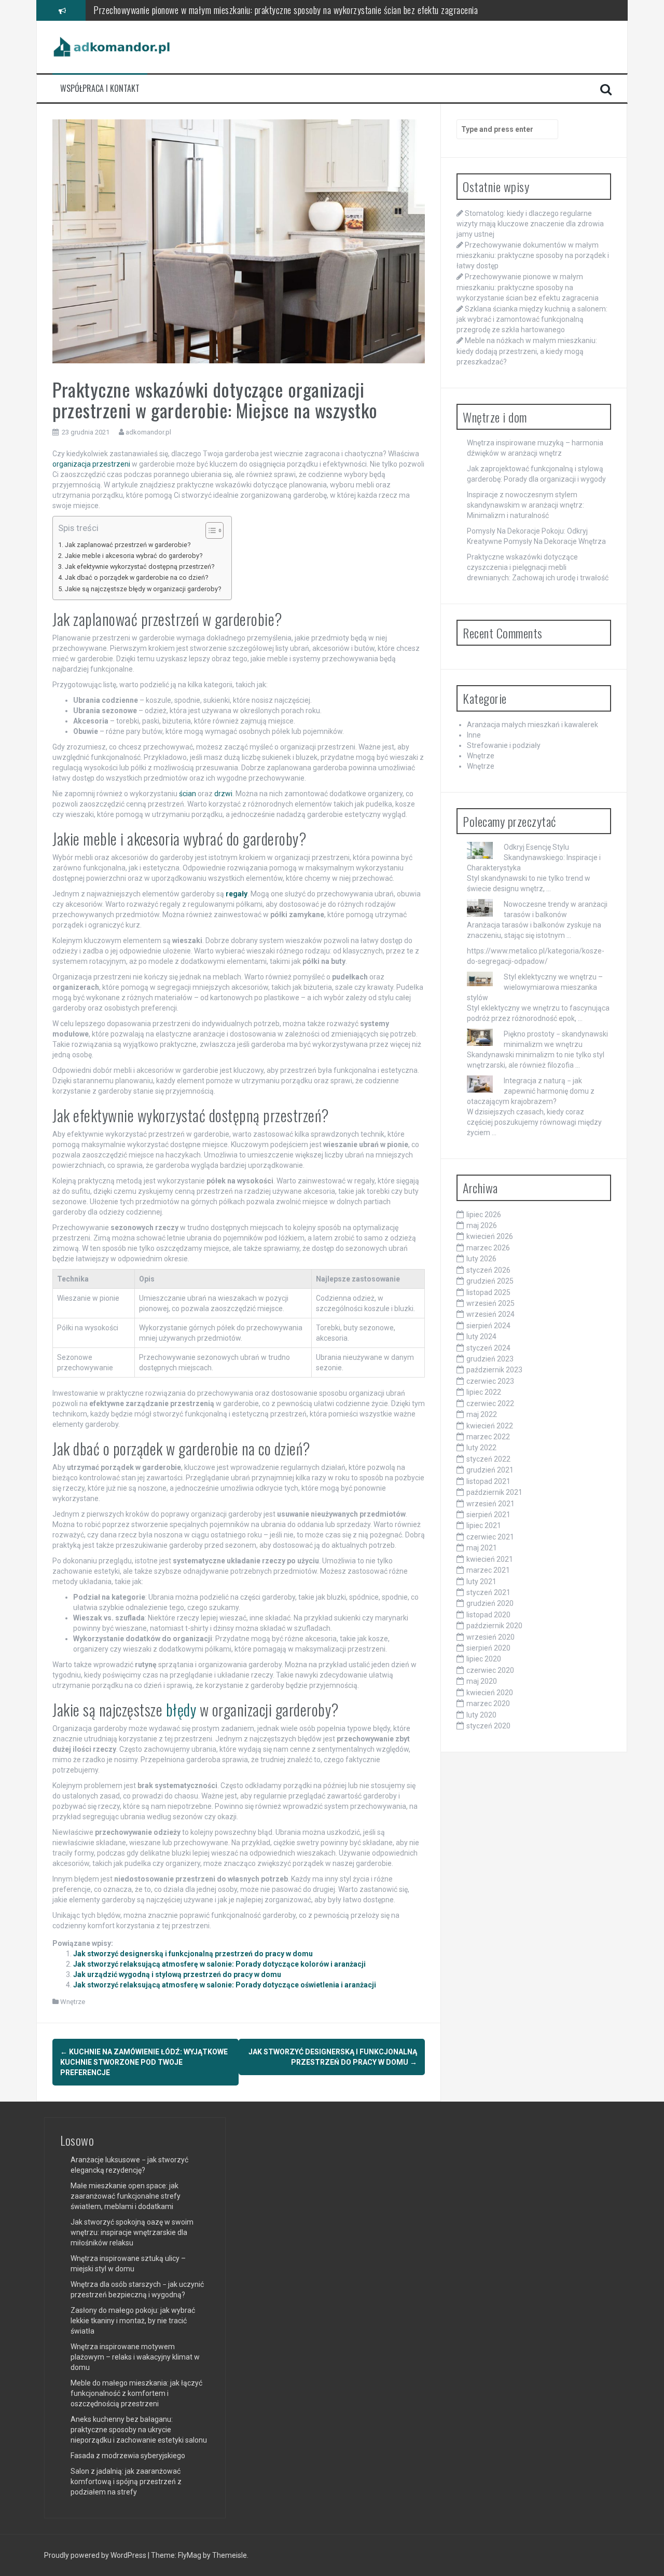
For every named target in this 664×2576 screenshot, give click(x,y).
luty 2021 (481, 1582)
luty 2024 (481, 1337)
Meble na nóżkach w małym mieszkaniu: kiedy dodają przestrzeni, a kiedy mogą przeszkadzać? (527, 351)
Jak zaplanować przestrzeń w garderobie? (128, 545)
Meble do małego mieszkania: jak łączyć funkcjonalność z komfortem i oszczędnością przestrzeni (136, 2393)
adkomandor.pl (148, 432)
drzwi (223, 794)
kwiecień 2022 (490, 1426)
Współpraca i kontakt (100, 88)
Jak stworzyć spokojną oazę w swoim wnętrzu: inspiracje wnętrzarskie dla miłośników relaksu (132, 2232)
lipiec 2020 (484, 1659)
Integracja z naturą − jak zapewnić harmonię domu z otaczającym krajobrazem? (531, 1091)
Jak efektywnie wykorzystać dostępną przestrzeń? (140, 567)
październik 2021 (494, 1492)
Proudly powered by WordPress (96, 2555)
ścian (188, 794)
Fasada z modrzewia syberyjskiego (128, 2456)
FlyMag (190, 2555)
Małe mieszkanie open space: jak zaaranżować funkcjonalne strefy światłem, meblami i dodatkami (126, 2196)
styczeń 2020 (488, 1726)
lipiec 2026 (484, 1215)
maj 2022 (482, 1414)
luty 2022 (481, 1448)
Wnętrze (73, 2002)
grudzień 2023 (490, 1359)
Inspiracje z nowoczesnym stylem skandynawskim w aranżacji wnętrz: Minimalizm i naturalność (525, 505)
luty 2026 (481, 1259)
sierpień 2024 (488, 1326)
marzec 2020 (488, 1703)
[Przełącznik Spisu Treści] (209, 530)
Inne (474, 735)
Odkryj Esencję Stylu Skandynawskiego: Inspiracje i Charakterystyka (534, 857)
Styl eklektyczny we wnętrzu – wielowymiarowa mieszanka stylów (535, 987)
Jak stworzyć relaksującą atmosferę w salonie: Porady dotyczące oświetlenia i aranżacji (225, 1985)
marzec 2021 (488, 1570)
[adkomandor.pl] (112, 46)
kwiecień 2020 (490, 1693)
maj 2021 (482, 1548)
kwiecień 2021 (490, 1559)
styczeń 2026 (488, 1270)
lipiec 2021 (484, 1525)
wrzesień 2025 (490, 1303)
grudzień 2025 (490, 1281)
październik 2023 (494, 1370)
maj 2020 (482, 1681)
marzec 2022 (488, 1437)
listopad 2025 (488, 1292)
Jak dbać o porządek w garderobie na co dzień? (136, 577)
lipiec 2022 (484, 1392)
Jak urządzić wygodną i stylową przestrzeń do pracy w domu (177, 1974)
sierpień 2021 (488, 1515)
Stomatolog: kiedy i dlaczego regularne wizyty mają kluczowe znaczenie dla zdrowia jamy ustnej (530, 224)
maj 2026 (482, 1225)
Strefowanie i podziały (504, 745)
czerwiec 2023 (490, 1381)
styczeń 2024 (488, 1348)
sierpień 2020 (488, 1648)
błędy (181, 1709)
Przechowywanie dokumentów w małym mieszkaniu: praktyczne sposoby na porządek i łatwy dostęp (533, 255)
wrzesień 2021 (490, 1504)
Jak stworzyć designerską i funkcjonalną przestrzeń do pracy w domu (193, 1954)
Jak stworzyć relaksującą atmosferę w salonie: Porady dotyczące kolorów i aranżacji (219, 1964)
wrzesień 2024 (490, 1314)
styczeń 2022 (488, 1459)
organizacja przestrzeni (91, 464)
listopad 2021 (488, 1481)
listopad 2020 (488, 1615)
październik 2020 (494, 1626)
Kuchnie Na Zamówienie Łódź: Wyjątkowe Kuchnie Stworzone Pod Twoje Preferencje (144, 2062)
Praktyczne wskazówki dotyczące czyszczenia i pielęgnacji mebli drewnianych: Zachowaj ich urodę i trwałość (538, 567)
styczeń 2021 (488, 1592)
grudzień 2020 (490, 1603)
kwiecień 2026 (490, 1236)
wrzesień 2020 (490, 1637)
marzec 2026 (488, 1248)
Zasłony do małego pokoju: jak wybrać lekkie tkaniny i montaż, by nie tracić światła (133, 2321)
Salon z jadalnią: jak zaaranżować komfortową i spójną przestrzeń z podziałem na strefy (126, 2482)
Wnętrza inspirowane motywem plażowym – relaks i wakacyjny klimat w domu (135, 2357)
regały (237, 894)
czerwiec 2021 (490, 1537)
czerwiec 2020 (490, 1670)
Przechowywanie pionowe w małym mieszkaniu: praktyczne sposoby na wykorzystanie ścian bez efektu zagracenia (528, 287)
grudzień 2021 (490, 1470)
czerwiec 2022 (490, 1403)
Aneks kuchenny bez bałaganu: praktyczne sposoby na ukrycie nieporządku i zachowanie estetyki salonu (139, 2430)
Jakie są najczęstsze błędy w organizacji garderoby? (143, 589)
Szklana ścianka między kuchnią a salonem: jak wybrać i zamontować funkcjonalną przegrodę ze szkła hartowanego (288, 10)
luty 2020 (481, 1715)
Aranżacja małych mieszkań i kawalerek (532, 725)
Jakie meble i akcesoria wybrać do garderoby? (134, 556)
